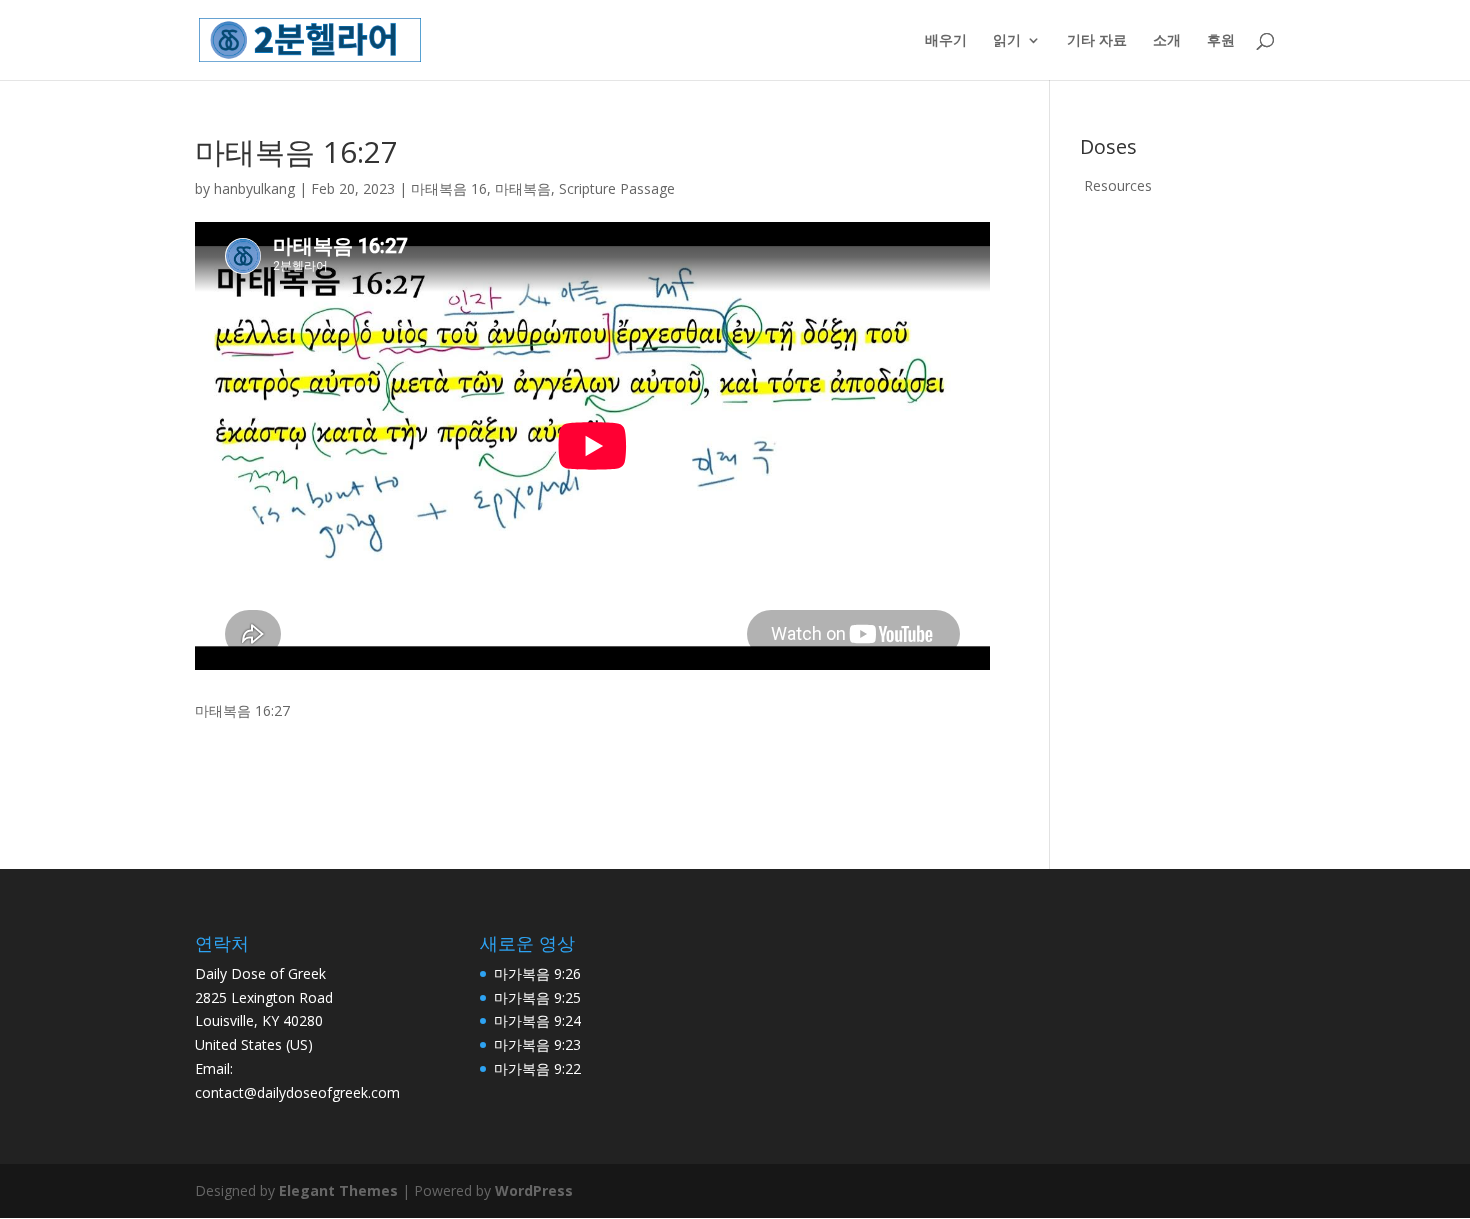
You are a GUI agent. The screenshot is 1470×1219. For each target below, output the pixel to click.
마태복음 (523, 188)
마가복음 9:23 (537, 1044)
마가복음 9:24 (537, 1020)
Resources (1118, 185)
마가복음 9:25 (537, 997)
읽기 (1007, 41)
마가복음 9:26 (537, 973)
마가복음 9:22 (537, 1068)
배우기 (946, 41)
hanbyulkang (254, 188)
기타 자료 (1097, 41)
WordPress (534, 1190)
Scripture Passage (617, 188)
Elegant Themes (338, 1190)
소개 (1167, 41)
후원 (1221, 41)
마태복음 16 (449, 188)
